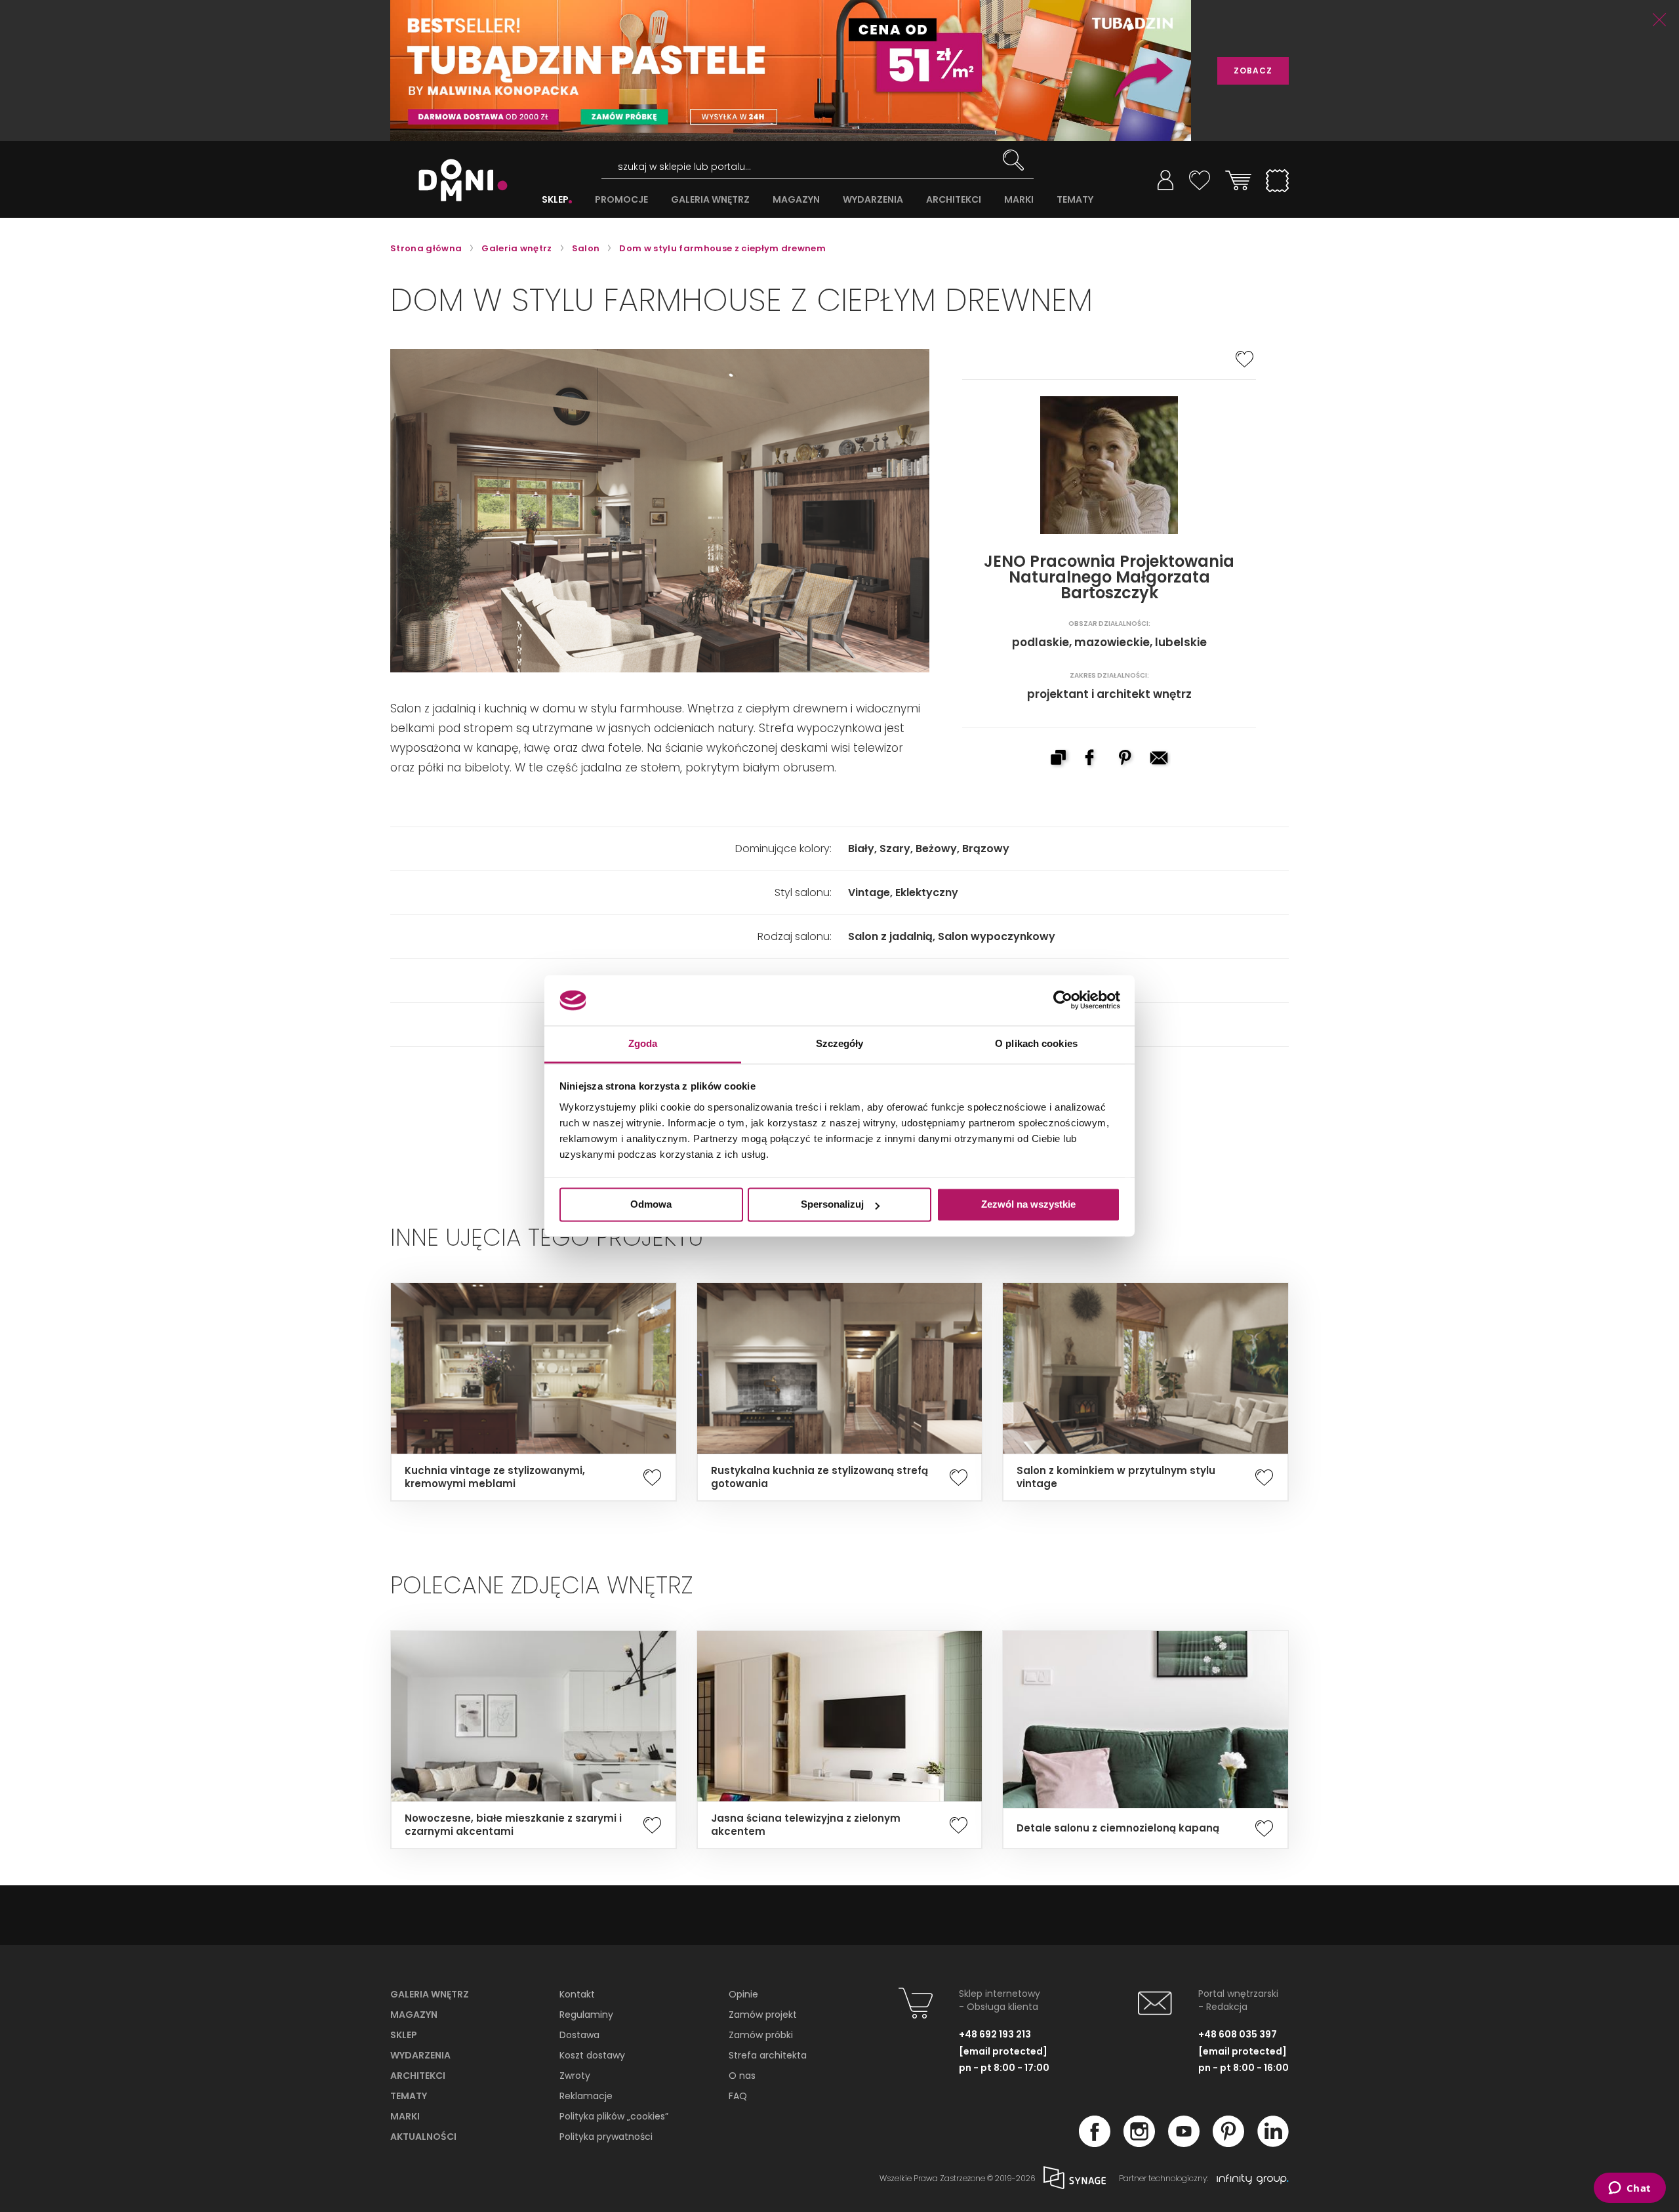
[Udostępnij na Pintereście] (1126, 759)
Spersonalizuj (832, 1205)
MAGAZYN (796, 200)
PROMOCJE (621, 200)
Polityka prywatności (606, 2137)
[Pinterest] (1228, 2143)
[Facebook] (1095, 2143)
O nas (742, 2076)
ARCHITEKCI (954, 200)
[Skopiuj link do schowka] (1058, 759)
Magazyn (414, 2015)
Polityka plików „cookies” (614, 2116)
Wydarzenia (420, 2055)
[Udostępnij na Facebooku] (1092, 759)
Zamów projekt (763, 2015)
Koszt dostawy (592, 2055)
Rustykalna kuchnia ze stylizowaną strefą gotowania (819, 1477)
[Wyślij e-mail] (1160, 759)
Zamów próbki (761, 2035)
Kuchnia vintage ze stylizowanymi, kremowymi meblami (495, 1477)
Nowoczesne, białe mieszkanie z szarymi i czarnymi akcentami (513, 1825)
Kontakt (577, 1994)
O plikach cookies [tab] (1036, 1043)
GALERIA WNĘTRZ (710, 200)
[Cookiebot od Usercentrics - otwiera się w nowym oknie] (1063, 1000)
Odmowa (651, 1205)
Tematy (409, 2096)
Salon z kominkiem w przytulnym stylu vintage (1116, 1477)
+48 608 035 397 (1238, 2034)
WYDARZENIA (873, 200)
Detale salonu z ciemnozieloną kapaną (1118, 1828)
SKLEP (555, 200)
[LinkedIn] (1273, 2143)
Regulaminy (586, 2015)
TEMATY (1075, 200)
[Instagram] (1139, 2143)
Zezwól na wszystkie (1028, 1205)
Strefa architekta (768, 2055)
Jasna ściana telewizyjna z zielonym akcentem (806, 1825)
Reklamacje (586, 2096)
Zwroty (575, 2076)
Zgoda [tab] (643, 1043)
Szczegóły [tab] (840, 1043)
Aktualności (423, 2137)
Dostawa (579, 2035)
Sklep (404, 2035)
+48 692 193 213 (995, 2034)
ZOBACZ (1253, 71)
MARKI (1019, 200)
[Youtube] (1184, 2143)
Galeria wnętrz (430, 1994)
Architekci (418, 2076)
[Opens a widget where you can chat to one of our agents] (1629, 2189)
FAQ (738, 2096)
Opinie (743, 1994)
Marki (405, 2116)
